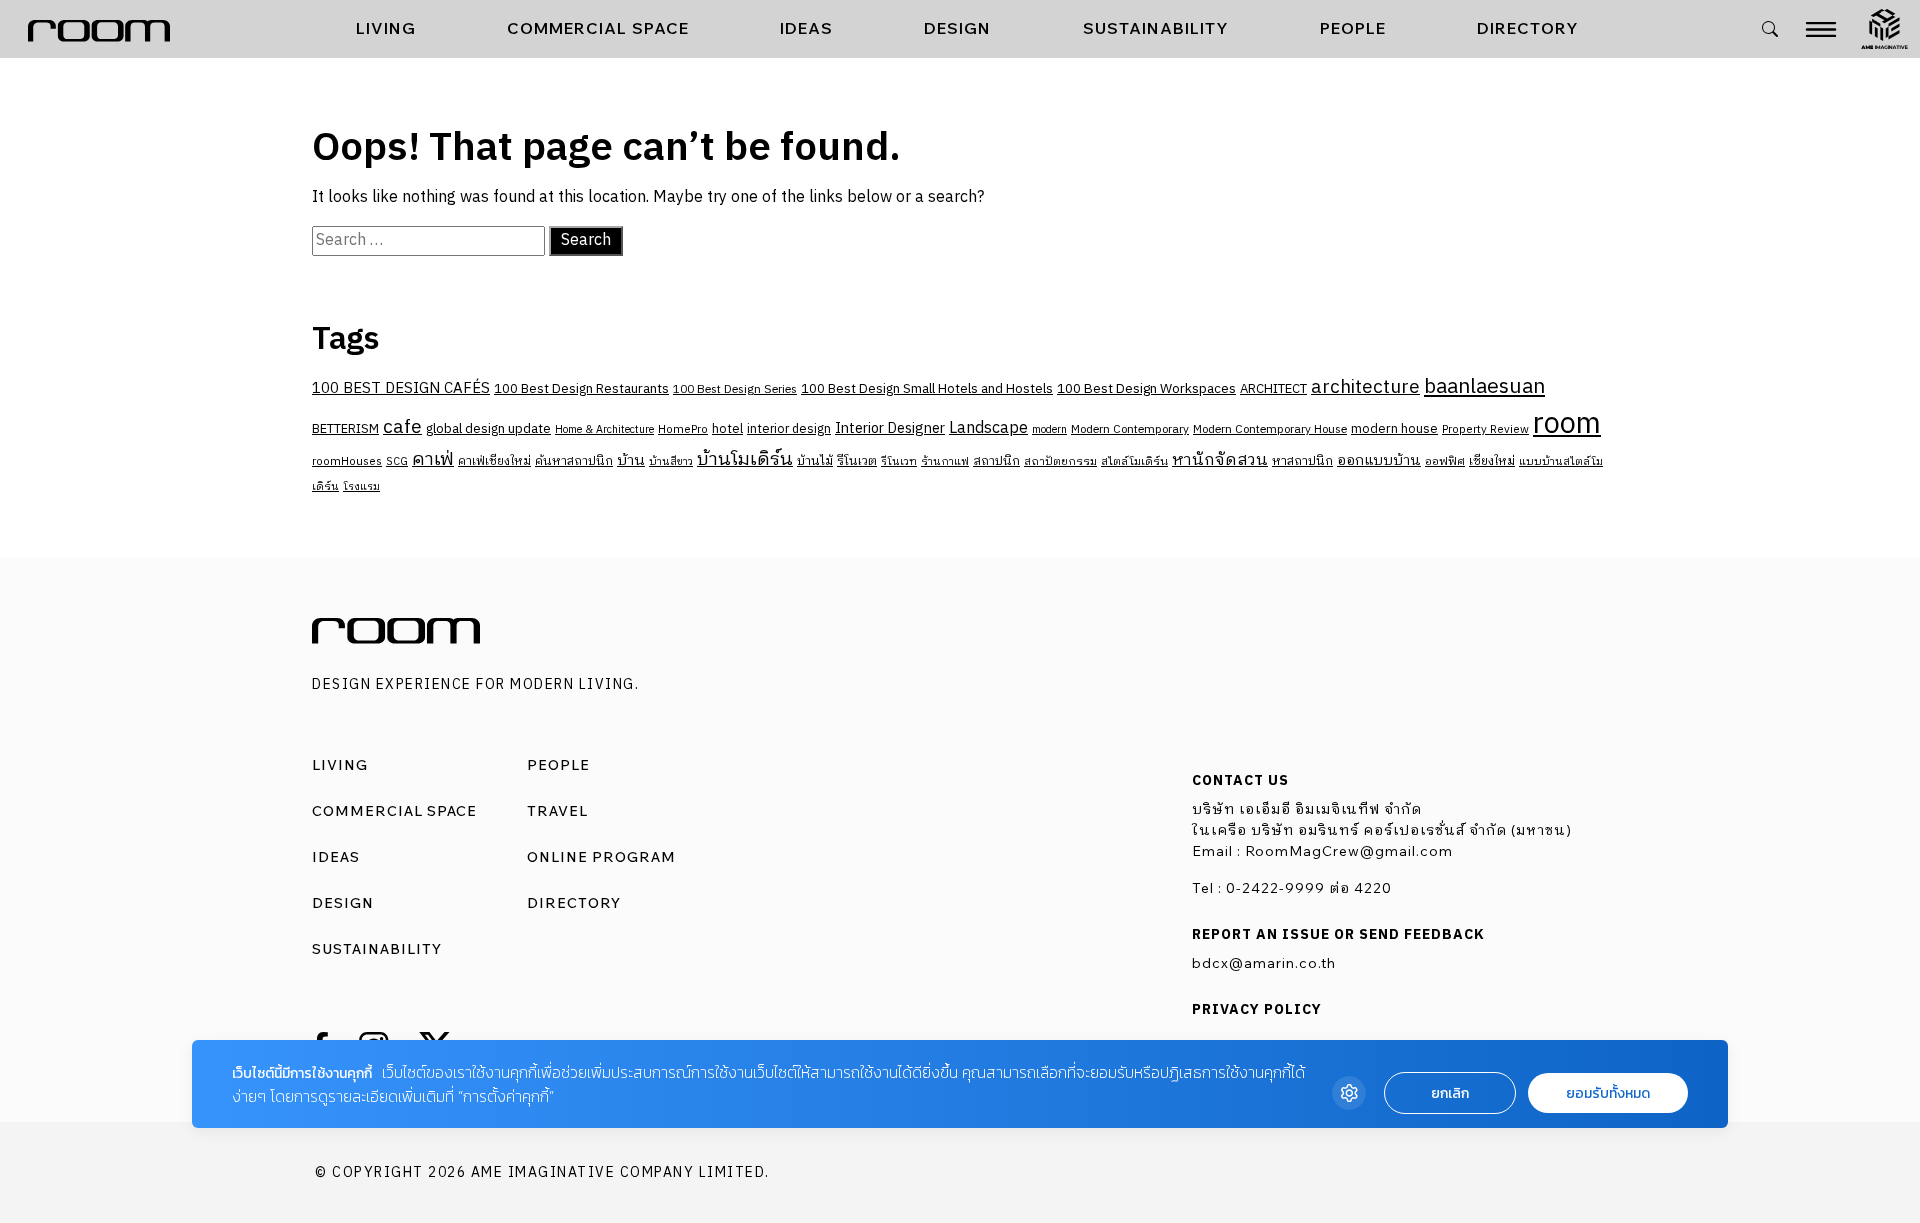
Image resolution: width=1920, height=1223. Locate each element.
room (1567, 424)
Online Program (601, 857)
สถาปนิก (996, 461)
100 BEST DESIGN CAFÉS (401, 388)
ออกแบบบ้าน (1379, 460)
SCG (397, 462)
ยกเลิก (1450, 1093)
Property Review (1485, 429)
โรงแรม (361, 487)
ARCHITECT (1273, 389)
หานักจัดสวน (1220, 460)
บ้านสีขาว (671, 462)
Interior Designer (890, 429)
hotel (727, 429)
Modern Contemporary (1130, 429)
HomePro (683, 429)
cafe (402, 427)
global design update (488, 429)
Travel (557, 811)
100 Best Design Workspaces (1146, 389)
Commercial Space (598, 28)
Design (957, 28)
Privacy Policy (1257, 1010)
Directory (1528, 28)
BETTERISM (345, 429)
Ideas (806, 28)
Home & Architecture (604, 430)
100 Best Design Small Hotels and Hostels (927, 389)
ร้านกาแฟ (945, 462)
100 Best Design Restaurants (581, 389)
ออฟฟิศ (1445, 461)
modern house (1394, 429)
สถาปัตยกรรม (1060, 462)
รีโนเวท (899, 462)
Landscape (988, 428)
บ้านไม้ (815, 461)
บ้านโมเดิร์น (745, 460)
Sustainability (1156, 28)
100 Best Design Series (735, 389)
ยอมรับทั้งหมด (1608, 1093)
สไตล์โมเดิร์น (1134, 462)
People (1353, 28)
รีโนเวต (857, 461)
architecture (1365, 387)
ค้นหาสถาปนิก (574, 461)
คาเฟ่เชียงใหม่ (494, 461)
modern (1049, 430)
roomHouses (347, 461)
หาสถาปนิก (1302, 461)
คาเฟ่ (433, 460)
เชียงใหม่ (1492, 461)
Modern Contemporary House (1270, 429)
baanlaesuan (1484, 387)
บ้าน (631, 461)
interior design (789, 429)
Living (386, 28)
